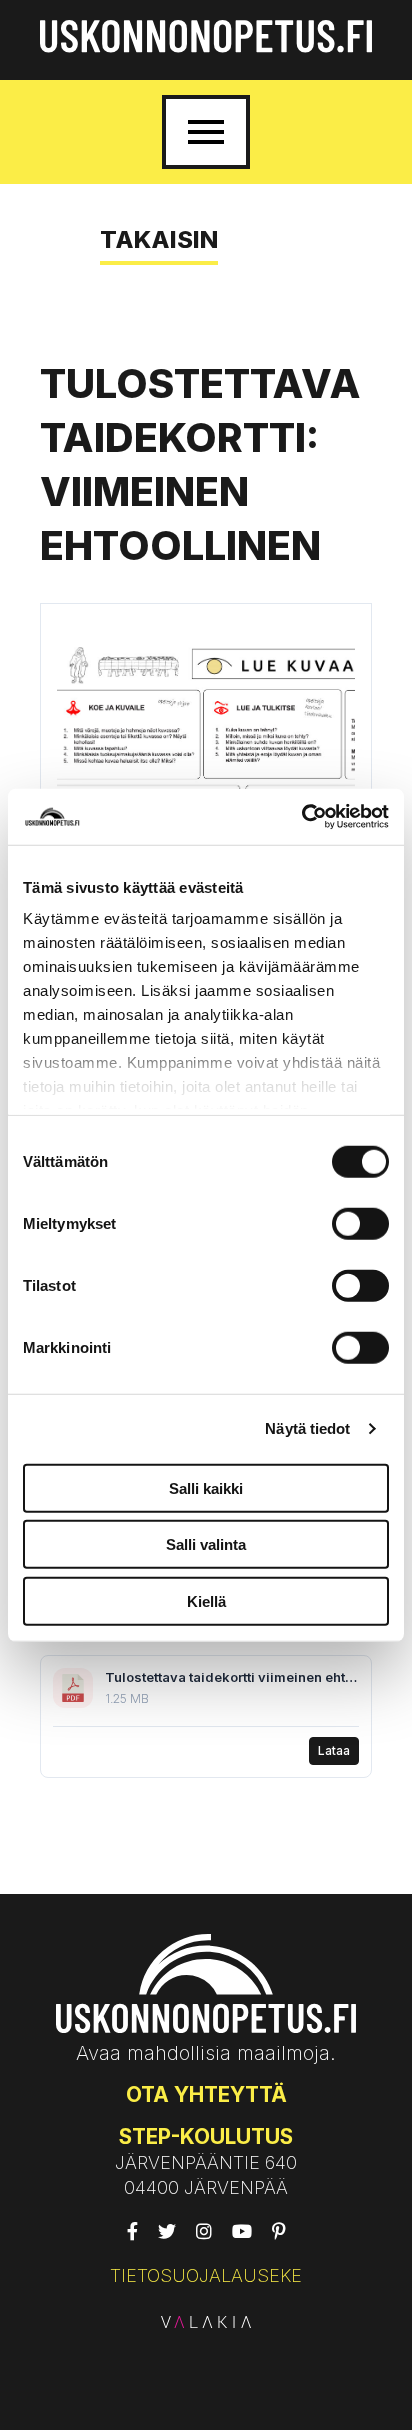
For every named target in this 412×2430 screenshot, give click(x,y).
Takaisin (159, 239)
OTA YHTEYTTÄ (206, 2094)
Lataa (334, 1750)
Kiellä (206, 1600)
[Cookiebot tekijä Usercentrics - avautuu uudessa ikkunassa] (301, 817)
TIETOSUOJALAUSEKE (206, 2275)
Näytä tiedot (307, 1428)
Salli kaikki (206, 1487)
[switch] (360, 1223)
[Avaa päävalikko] (206, 132)
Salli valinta (206, 1544)
